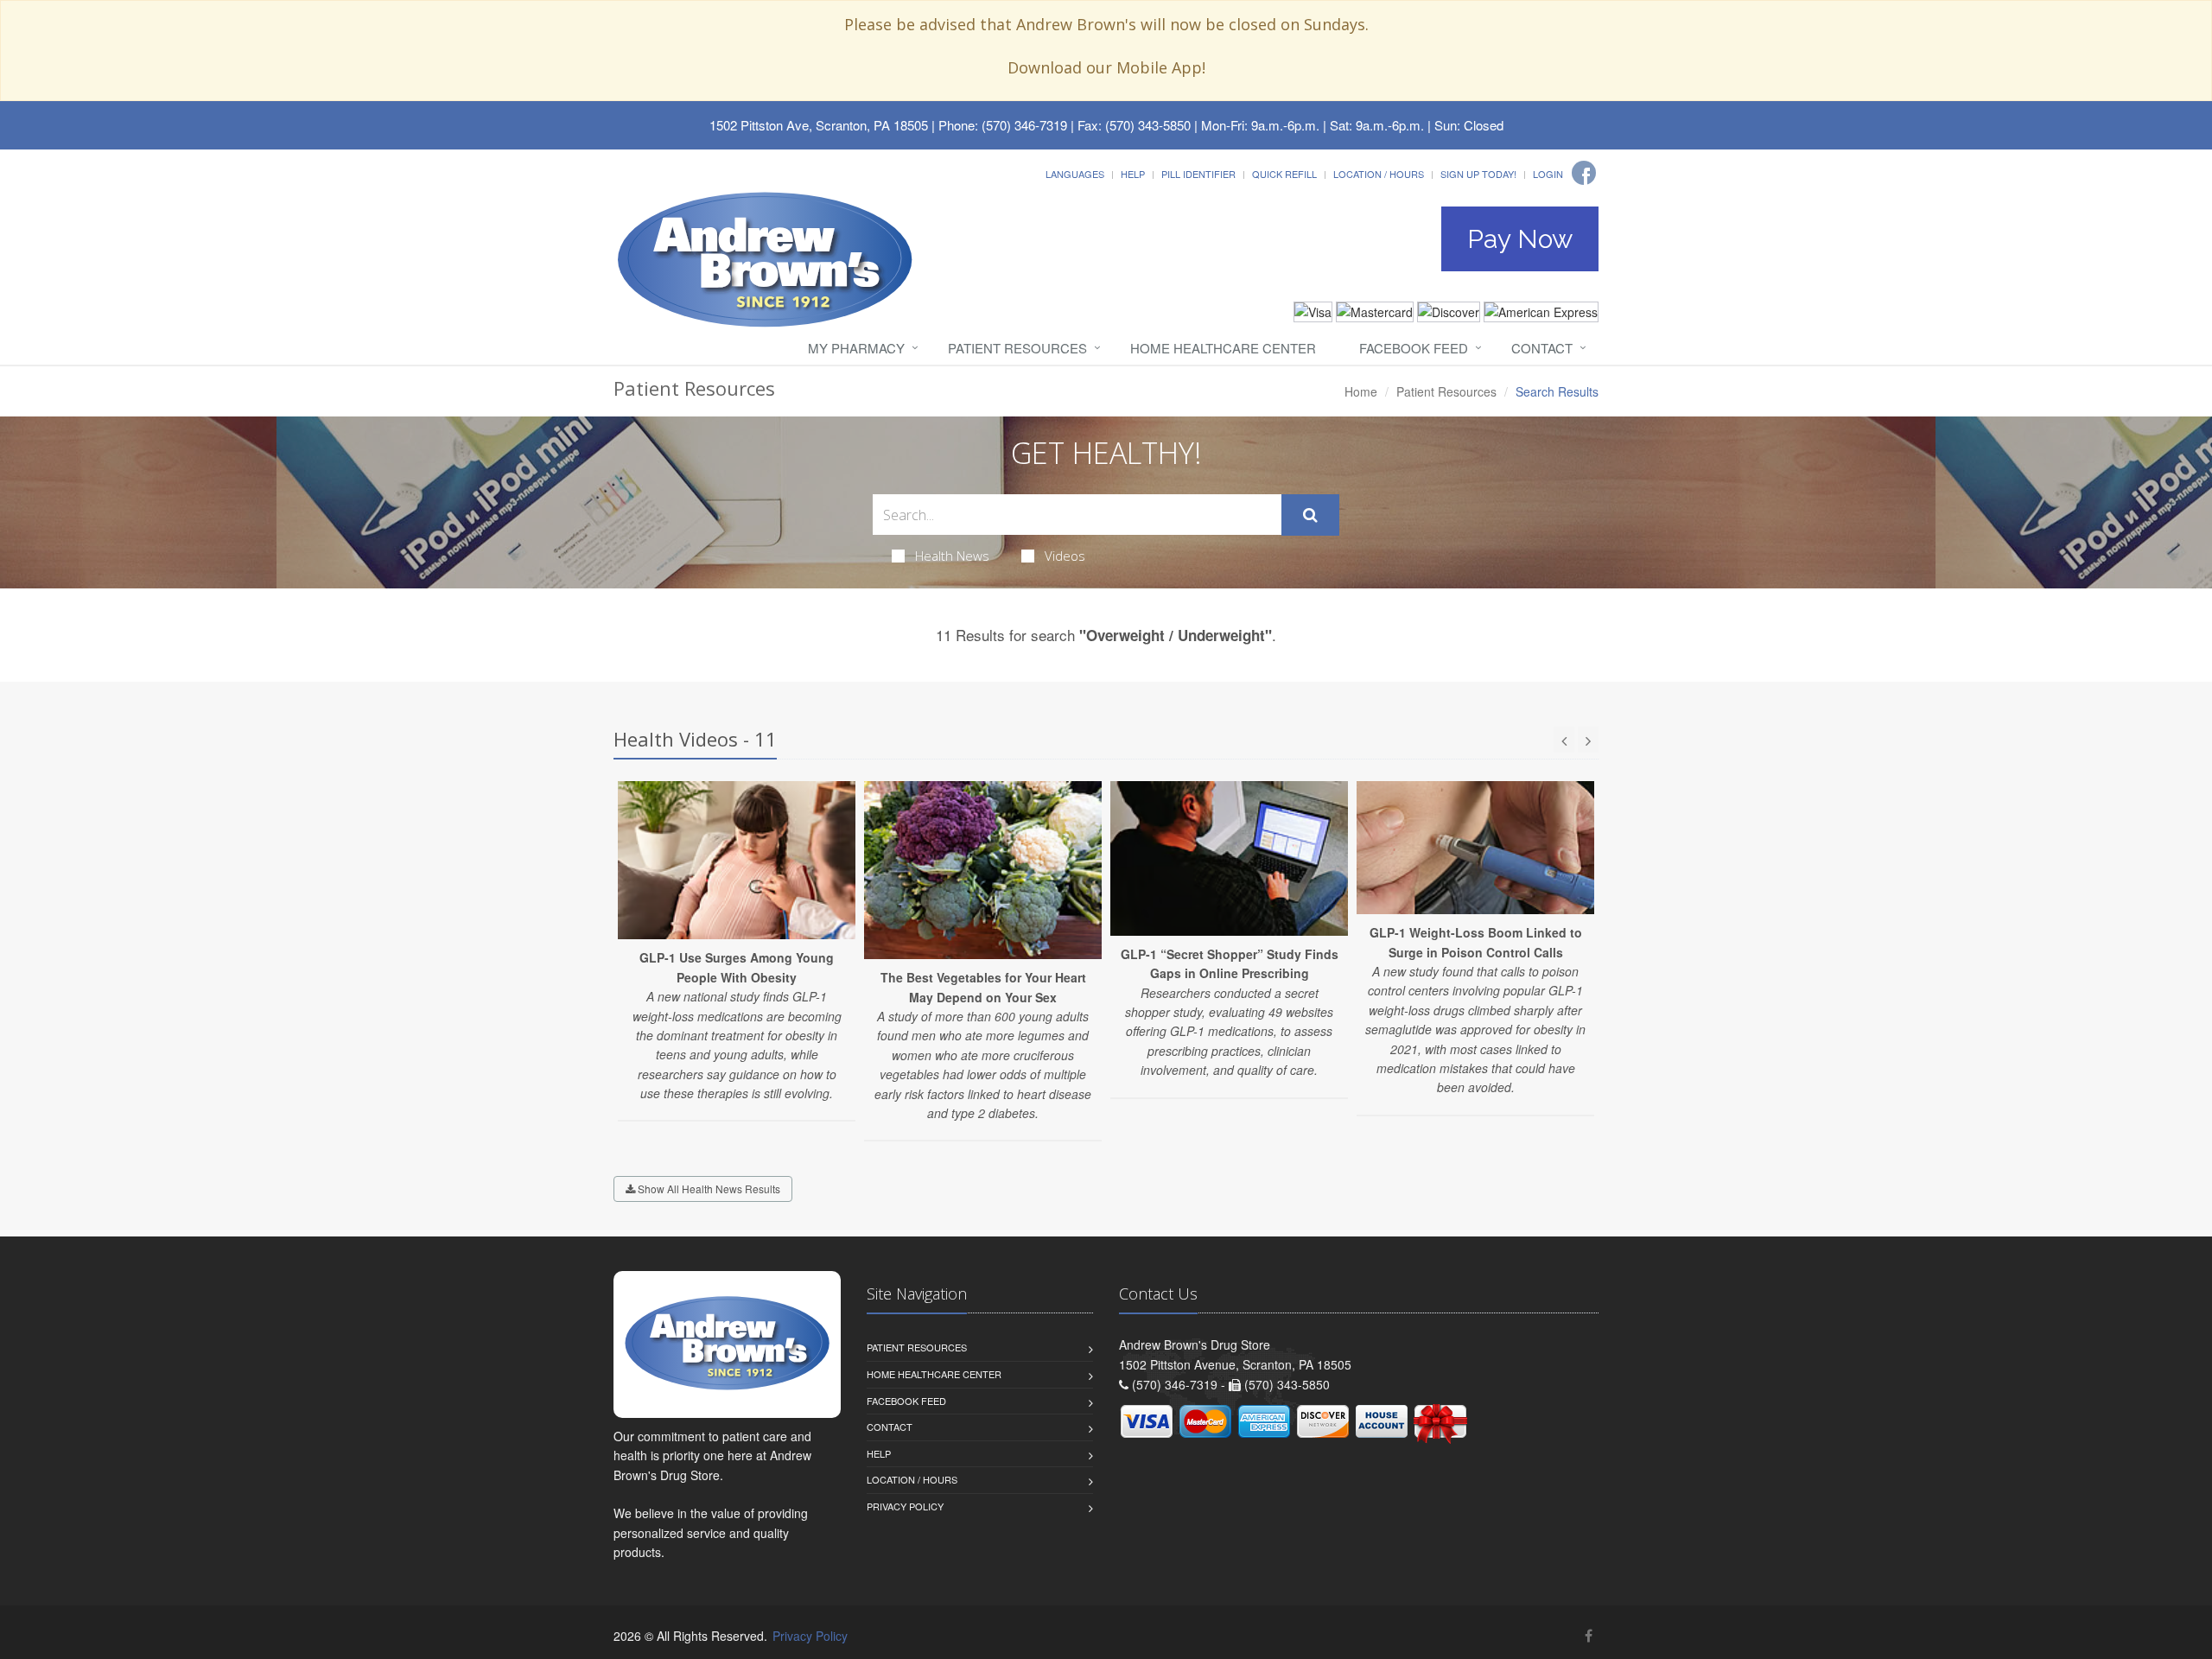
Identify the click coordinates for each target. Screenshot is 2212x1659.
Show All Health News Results (708, 1189)
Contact (1542, 348)
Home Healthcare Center (1223, 348)
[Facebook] (1584, 173)
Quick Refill (1284, 174)
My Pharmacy (856, 348)
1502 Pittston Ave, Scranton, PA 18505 (819, 125)
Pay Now (1520, 239)
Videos (1065, 556)
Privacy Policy (905, 1506)
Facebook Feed (1414, 348)
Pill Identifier (1198, 174)
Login (1548, 174)
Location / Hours (1379, 174)
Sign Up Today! (1478, 174)
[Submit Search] (1310, 515)
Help (1133, 174)
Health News (952, 556)
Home (1361, 391)
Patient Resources (1017, 348)
